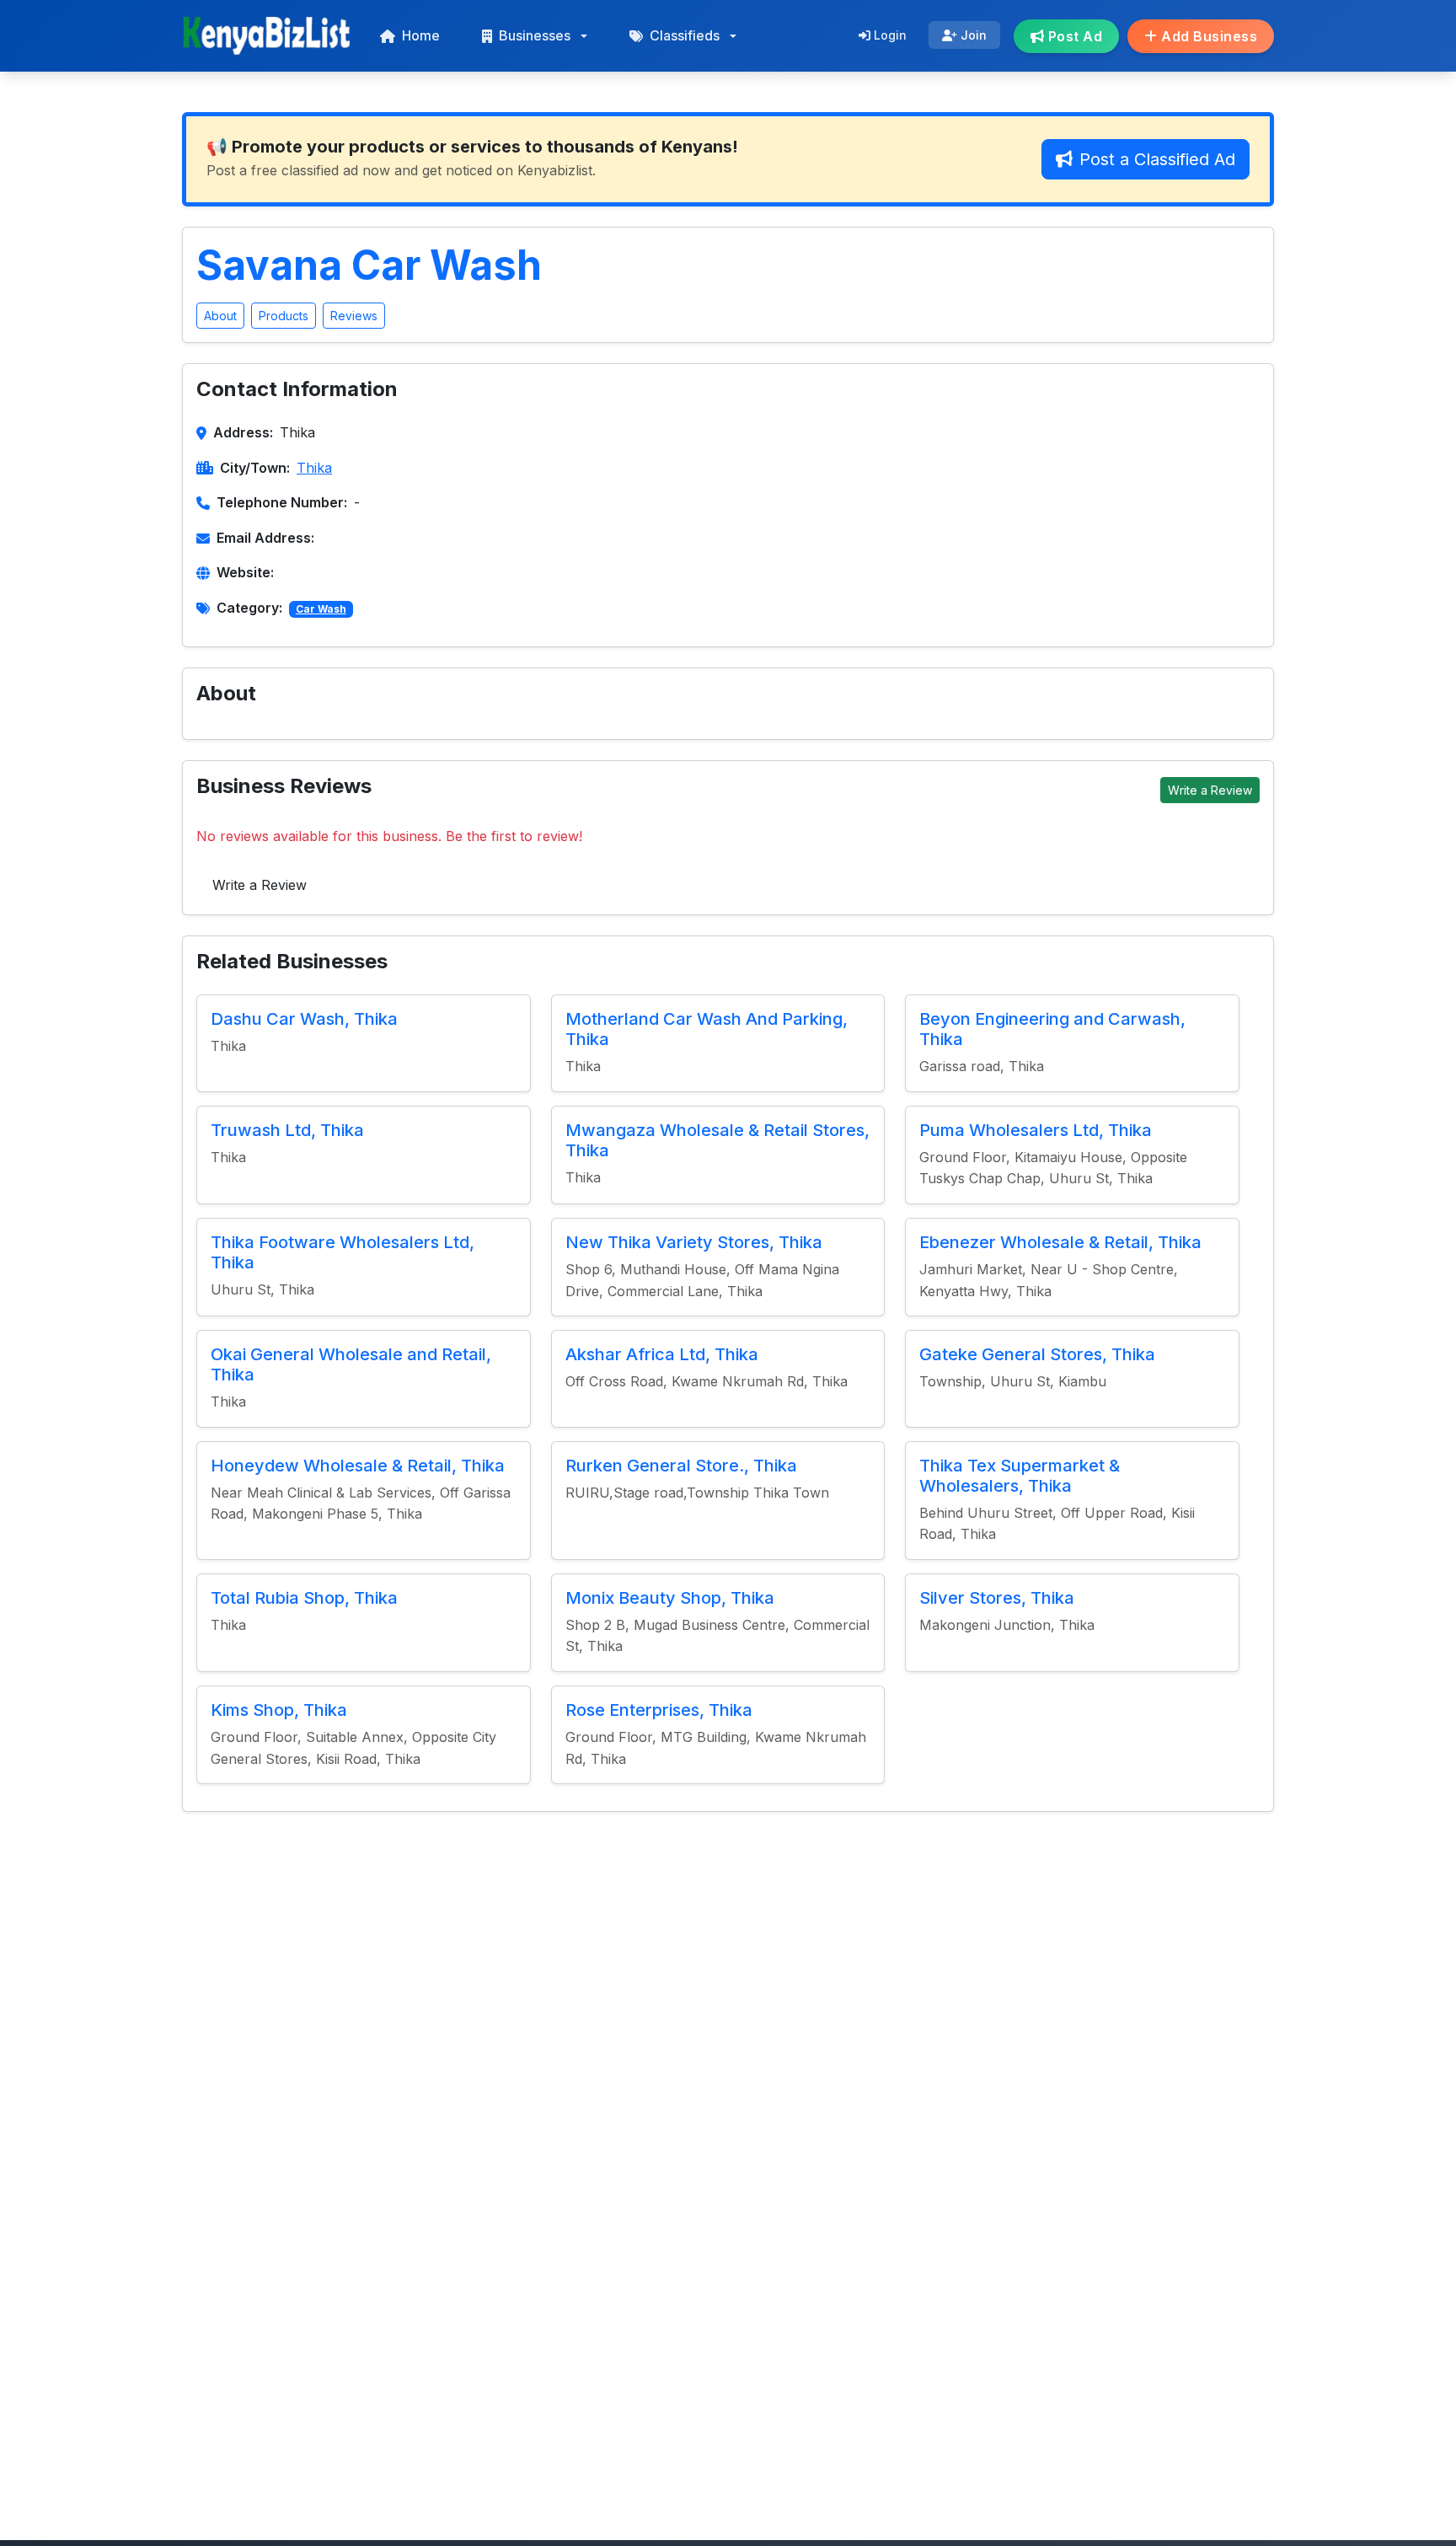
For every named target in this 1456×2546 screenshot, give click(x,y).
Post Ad (1073, 36)
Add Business (1208, 36)
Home (421, 35)
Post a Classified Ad (1157, 159)
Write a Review (1210, 790)
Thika (314, 468)
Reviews (354, 316)
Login (889, 35)
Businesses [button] (535, 35)
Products (284, 316)
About (220, 316)
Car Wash (321, 609)
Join (972, 35)
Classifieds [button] (685, 35)
